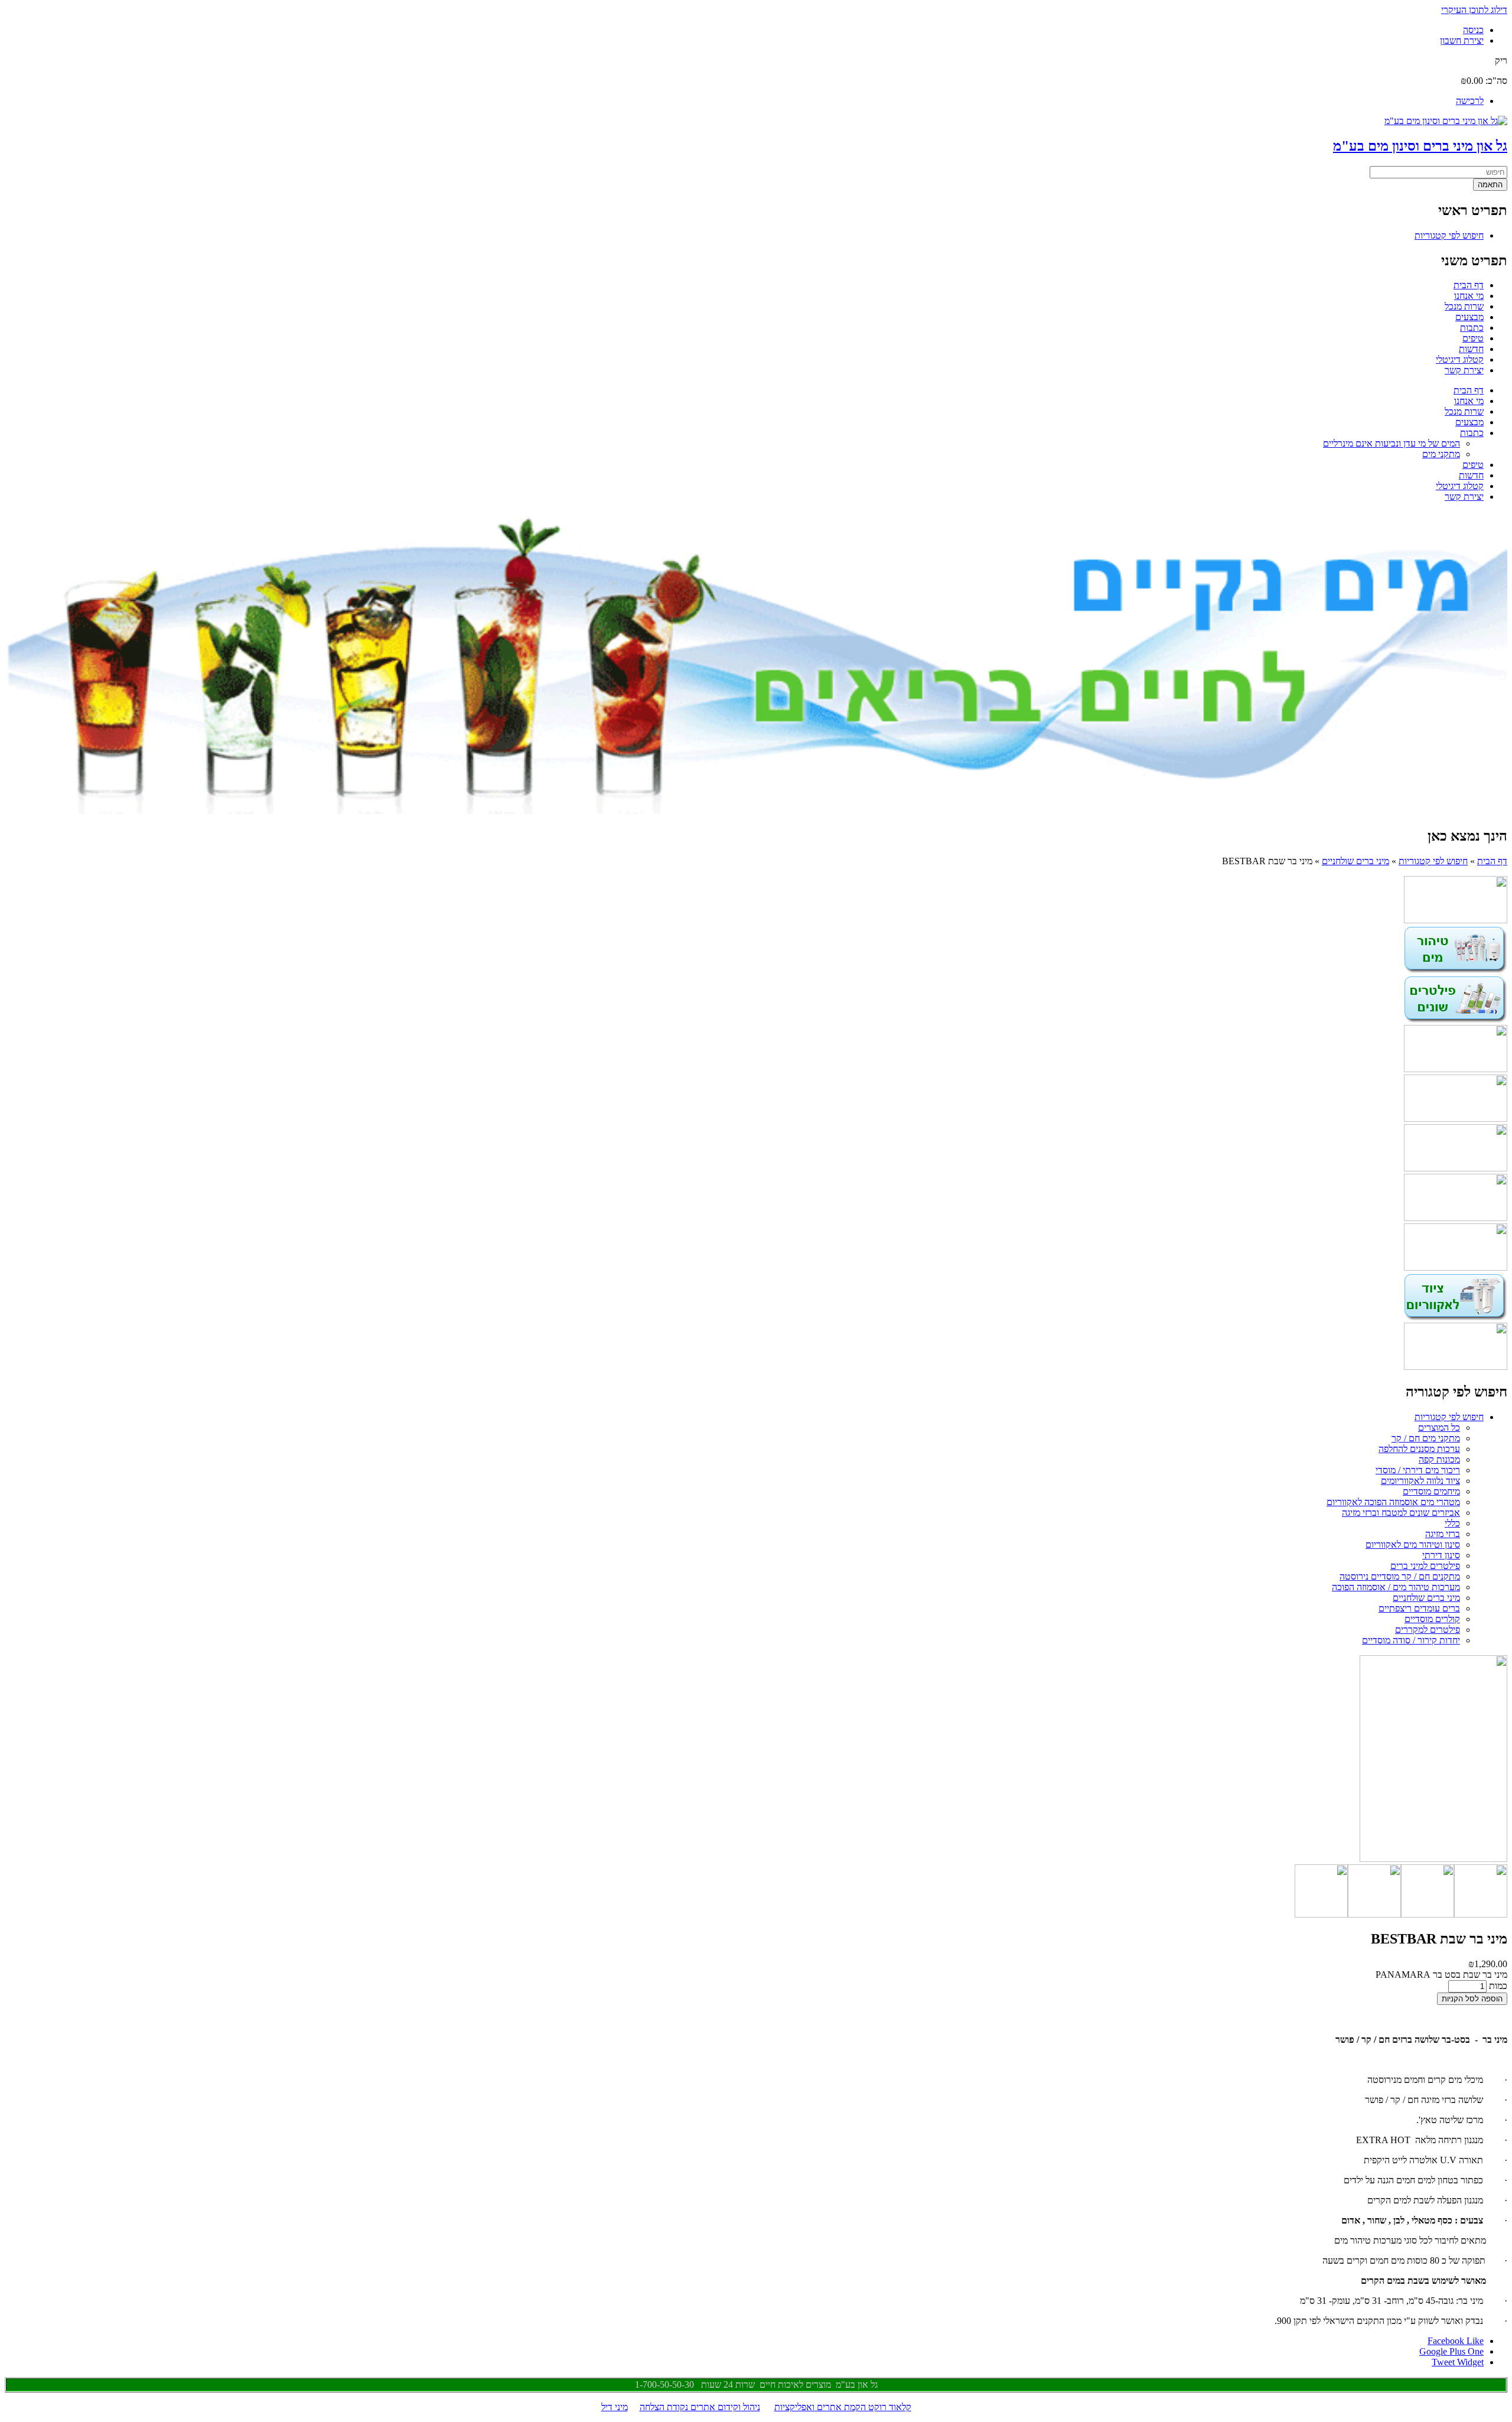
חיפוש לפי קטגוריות (1449, 235)
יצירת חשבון (1462, 40)
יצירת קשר (1464, 370)
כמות (1497, 1986)
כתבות (1472, 328)
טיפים (1473, 338)
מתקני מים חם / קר (1426, 1438)
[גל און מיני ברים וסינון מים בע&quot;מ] (1446, 121)
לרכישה (1470, 101)
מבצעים (1469, 317)
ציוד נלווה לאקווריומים (1420, 1481)
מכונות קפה (1439, 1459)
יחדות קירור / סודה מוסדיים (1411, 1640)
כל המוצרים (1439, 1428)
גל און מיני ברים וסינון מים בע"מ (1420, 146)
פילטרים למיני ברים (1425, 1566)
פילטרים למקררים (1428, 1630)
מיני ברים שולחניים (1355, 861)
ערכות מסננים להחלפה (1419, 1449)
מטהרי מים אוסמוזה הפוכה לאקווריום (1393, 1502)
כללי (1452, 1523)
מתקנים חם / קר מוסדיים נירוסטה (1400, 1576)
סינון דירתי (1441, 1555)
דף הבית (1469, 285)
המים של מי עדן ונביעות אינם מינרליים (1392, 443)
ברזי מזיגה (1443, 1534)
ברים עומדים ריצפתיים (1419, 1608)
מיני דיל (615, 2407)
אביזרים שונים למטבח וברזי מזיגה (1401, 1513)
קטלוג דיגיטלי (1460, 359)
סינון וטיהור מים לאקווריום (1413, 1544)
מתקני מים (1441, 454)
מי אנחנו (1469, 296)
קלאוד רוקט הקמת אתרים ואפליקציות (843, 2407)
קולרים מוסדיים (1432, 1619)
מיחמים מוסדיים (1431, 1491)
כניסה (1473, 30)
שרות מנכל (1464, 306)
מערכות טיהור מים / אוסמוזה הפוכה (1396, 1587)
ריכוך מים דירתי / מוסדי (1418, 1470)
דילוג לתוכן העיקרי (1474, 10)
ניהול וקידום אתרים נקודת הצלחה (700, 2407)
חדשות (1471, 349)
